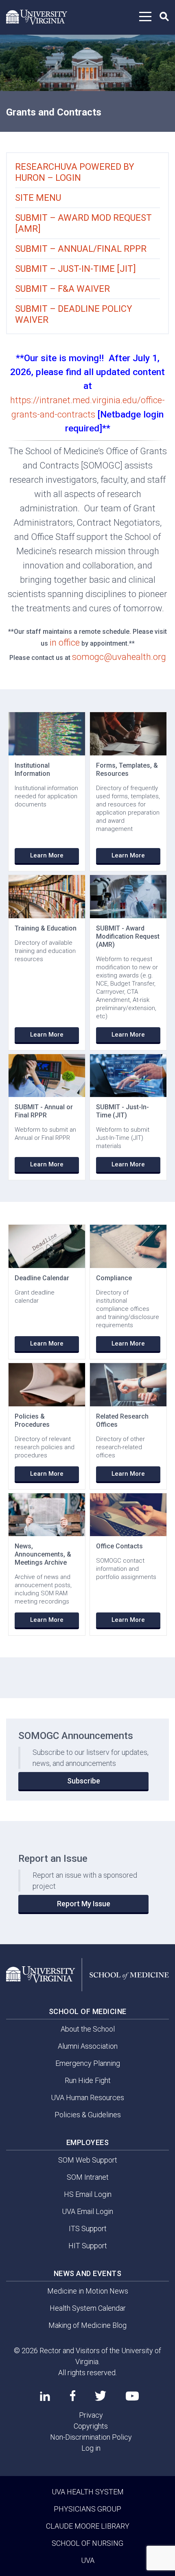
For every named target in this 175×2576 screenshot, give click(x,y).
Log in (91, 2448)
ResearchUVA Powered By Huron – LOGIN (75, 172)
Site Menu (38, 198)
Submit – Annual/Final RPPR (81, 249)
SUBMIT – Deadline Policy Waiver (74, 314)
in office (65, 643)
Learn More (47, 855)
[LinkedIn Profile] (45, 2396)
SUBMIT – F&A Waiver (62, 289)
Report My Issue (84, 1904)
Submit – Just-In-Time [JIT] (75, 269)
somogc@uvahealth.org (119, 657)
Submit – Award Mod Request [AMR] (83, 223)
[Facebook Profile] (73, 2396)
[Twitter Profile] (101, 2396)
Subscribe (84, 1781)
